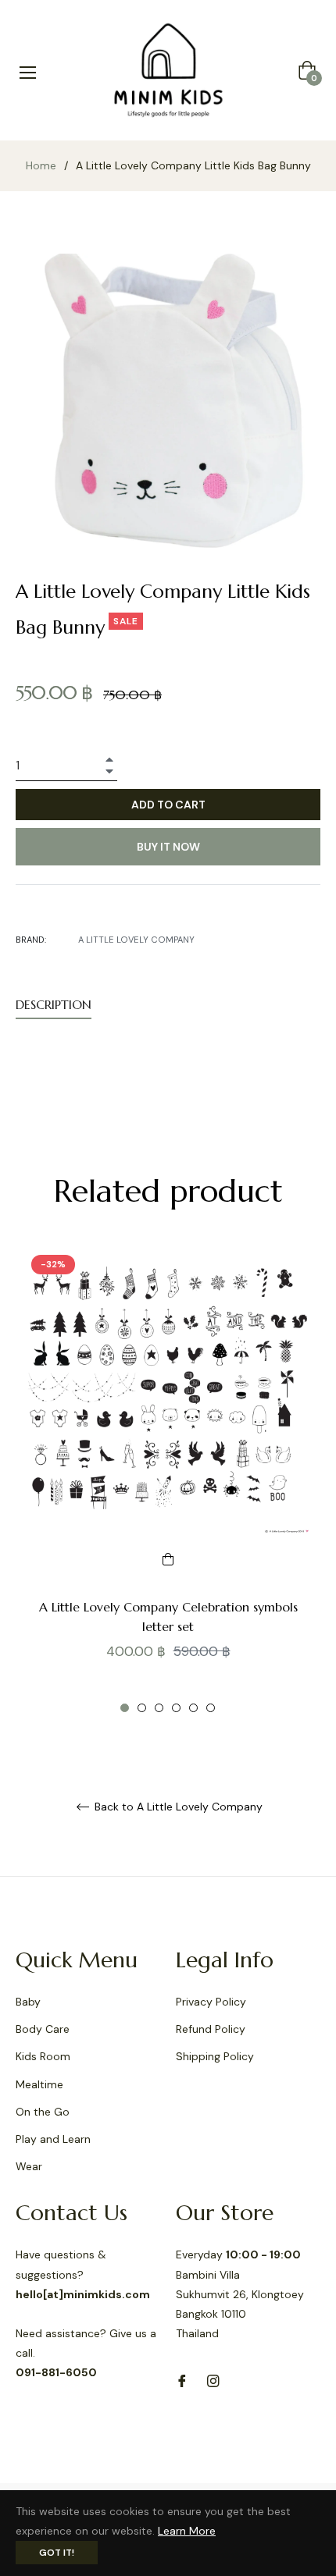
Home (41, 165)
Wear (29, 2166)
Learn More (187, 2531)
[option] (168, 1481)
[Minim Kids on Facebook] (182, 2380)
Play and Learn (53, 2139)
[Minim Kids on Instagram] (213, 2380)
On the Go (43, 2112)
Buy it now (168, 847)
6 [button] (211, 1708)
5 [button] (193, 1708)
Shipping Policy (215, 2056)
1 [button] (125, 1708)
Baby (28, 2002)
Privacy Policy (211, 2002)
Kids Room (43, 2056)
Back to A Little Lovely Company (177, 1807)
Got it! (57, 2553)
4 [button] (176, 1708)
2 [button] (142, 1708)
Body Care (43, 2029)
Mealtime (39, 2084)
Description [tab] (54, 1004)
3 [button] (159, 1708)
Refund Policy (211, 2029)
